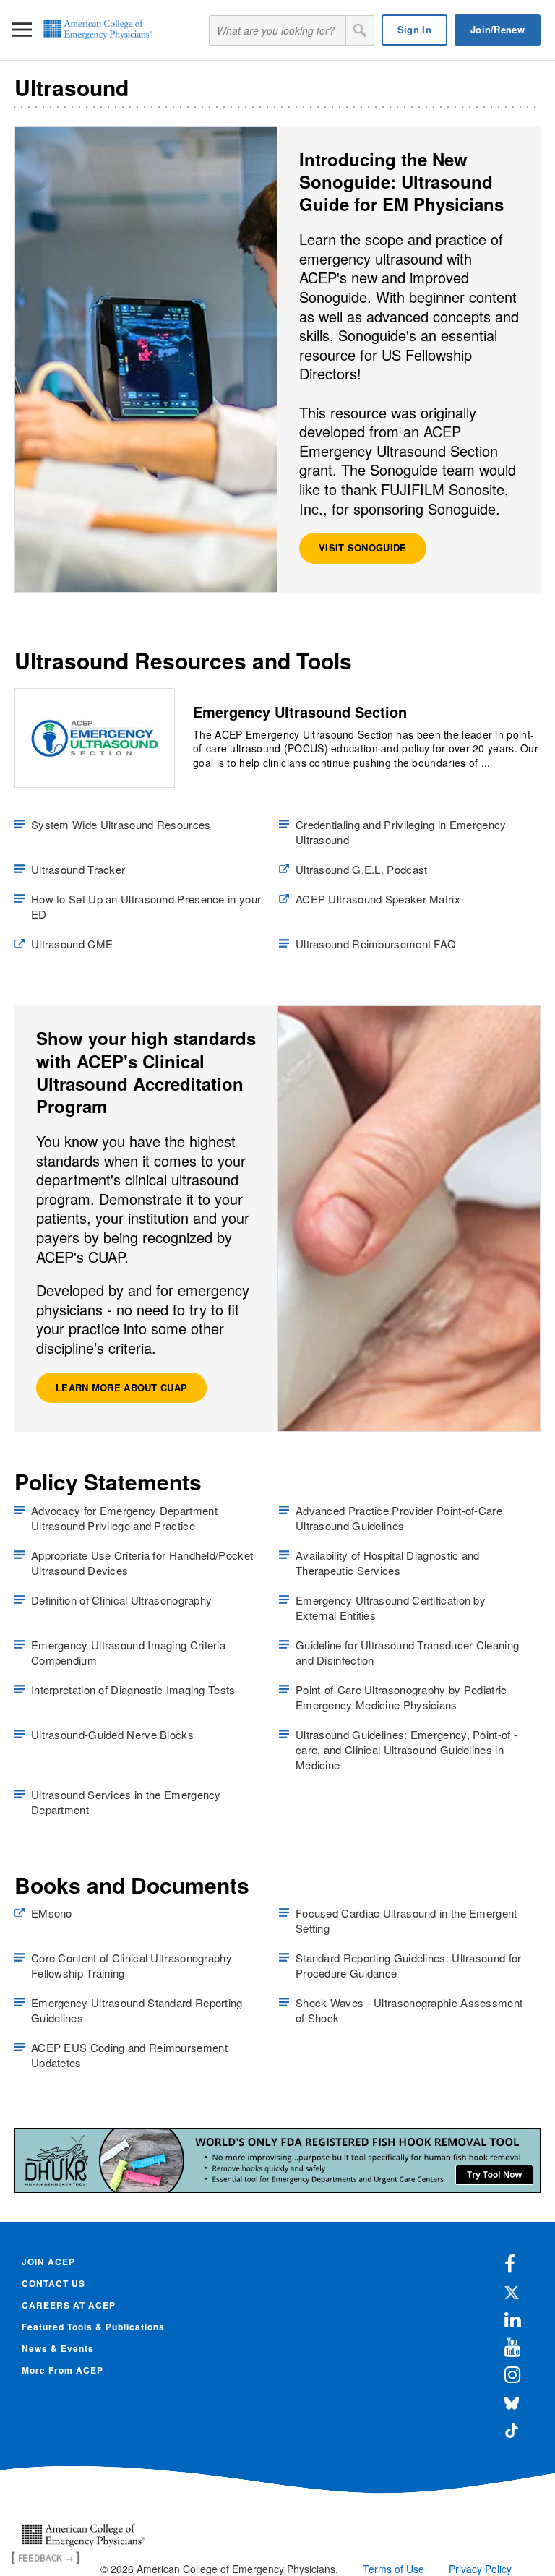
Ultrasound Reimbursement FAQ (376, 944)
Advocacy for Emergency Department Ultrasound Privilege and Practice (124, 1518)
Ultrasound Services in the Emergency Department (126, 1802)
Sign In (414, 29)
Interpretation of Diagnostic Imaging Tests (133, 1690)
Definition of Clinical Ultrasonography (121, 1600)
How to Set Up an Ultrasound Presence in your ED (146, 906)
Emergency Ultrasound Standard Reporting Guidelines (137, 2010)
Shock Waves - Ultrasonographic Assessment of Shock (409, 2010)
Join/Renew (498, 29)
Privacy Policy (480, 2569)
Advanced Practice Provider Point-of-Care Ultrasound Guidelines (399, 1518)
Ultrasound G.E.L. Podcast (362, 869)
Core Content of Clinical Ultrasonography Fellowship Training (132, 1965)
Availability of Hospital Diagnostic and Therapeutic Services (388, 1563)
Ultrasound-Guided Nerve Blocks (112, 1734)
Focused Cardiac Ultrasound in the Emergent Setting (406, 1920)
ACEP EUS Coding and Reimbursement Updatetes (129, 2055)
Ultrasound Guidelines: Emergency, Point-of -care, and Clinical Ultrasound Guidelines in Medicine (406, 1749)
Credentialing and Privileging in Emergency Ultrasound (401, 832)
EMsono (52, 1913)
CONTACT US (53, 2283)
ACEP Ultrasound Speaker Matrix (378, 899)
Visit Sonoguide (363, 548)
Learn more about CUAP (121, 1387)
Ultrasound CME (72, 944)
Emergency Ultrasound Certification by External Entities (391, 1607)
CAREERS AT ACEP (69, 2305)
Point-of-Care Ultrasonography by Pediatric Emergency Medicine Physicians (401, 1697)
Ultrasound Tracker (78, 869)
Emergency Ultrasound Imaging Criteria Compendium (128, 1652)
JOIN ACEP (48, 2262)
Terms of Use (393, 2569)
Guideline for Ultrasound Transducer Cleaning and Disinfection (407, 1652)
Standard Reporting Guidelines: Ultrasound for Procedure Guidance (409, 1965)
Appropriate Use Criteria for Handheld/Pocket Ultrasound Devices (142, 1563)
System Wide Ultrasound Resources (121, 824)
